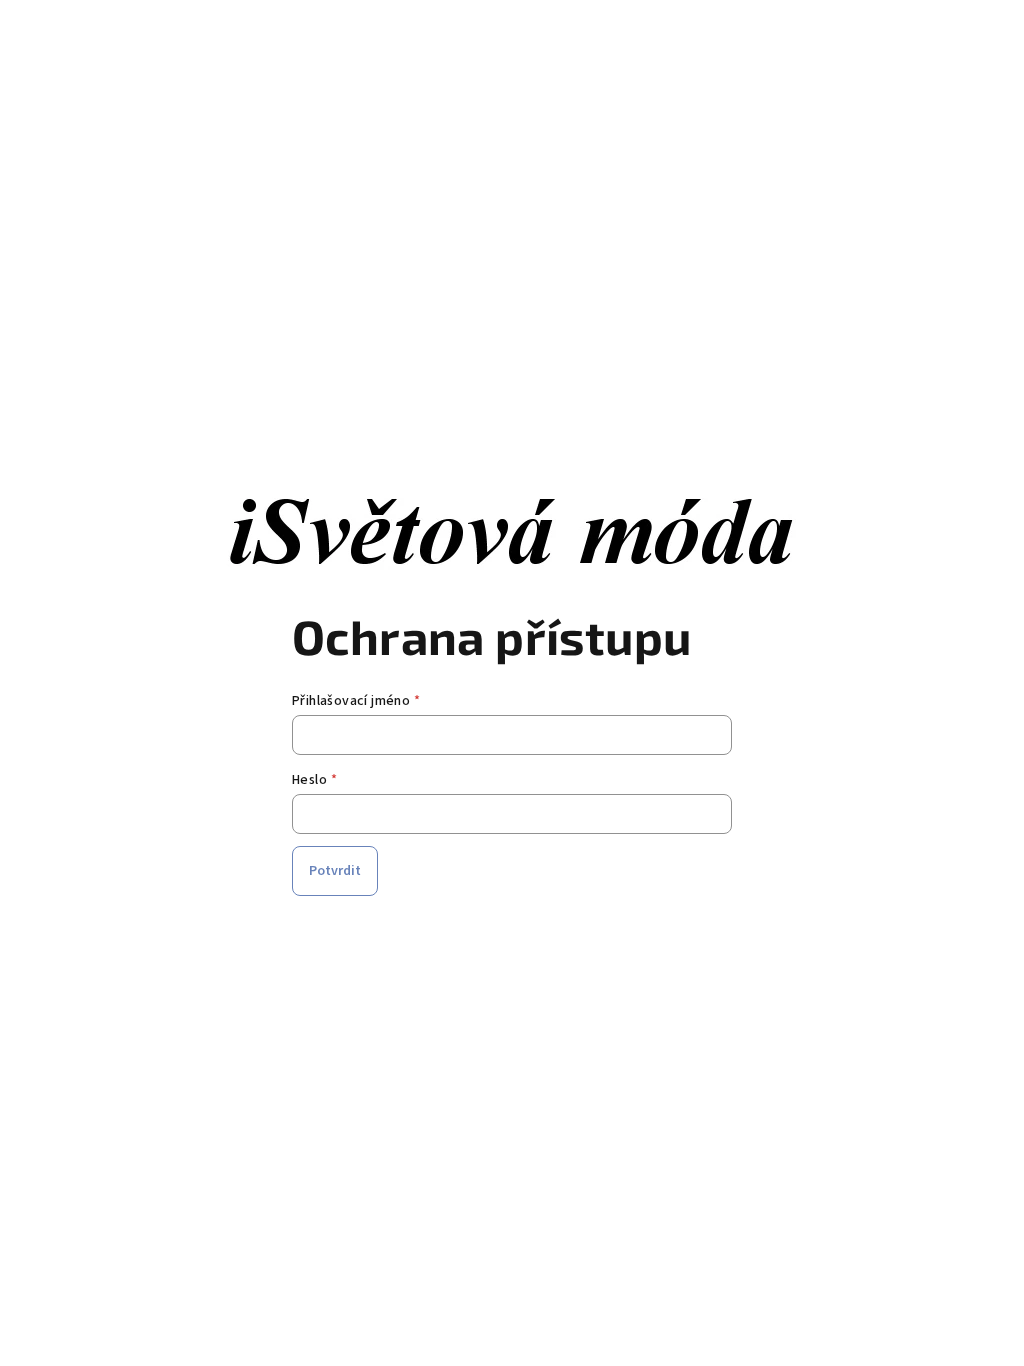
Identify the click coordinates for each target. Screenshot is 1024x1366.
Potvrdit (335, 871)
